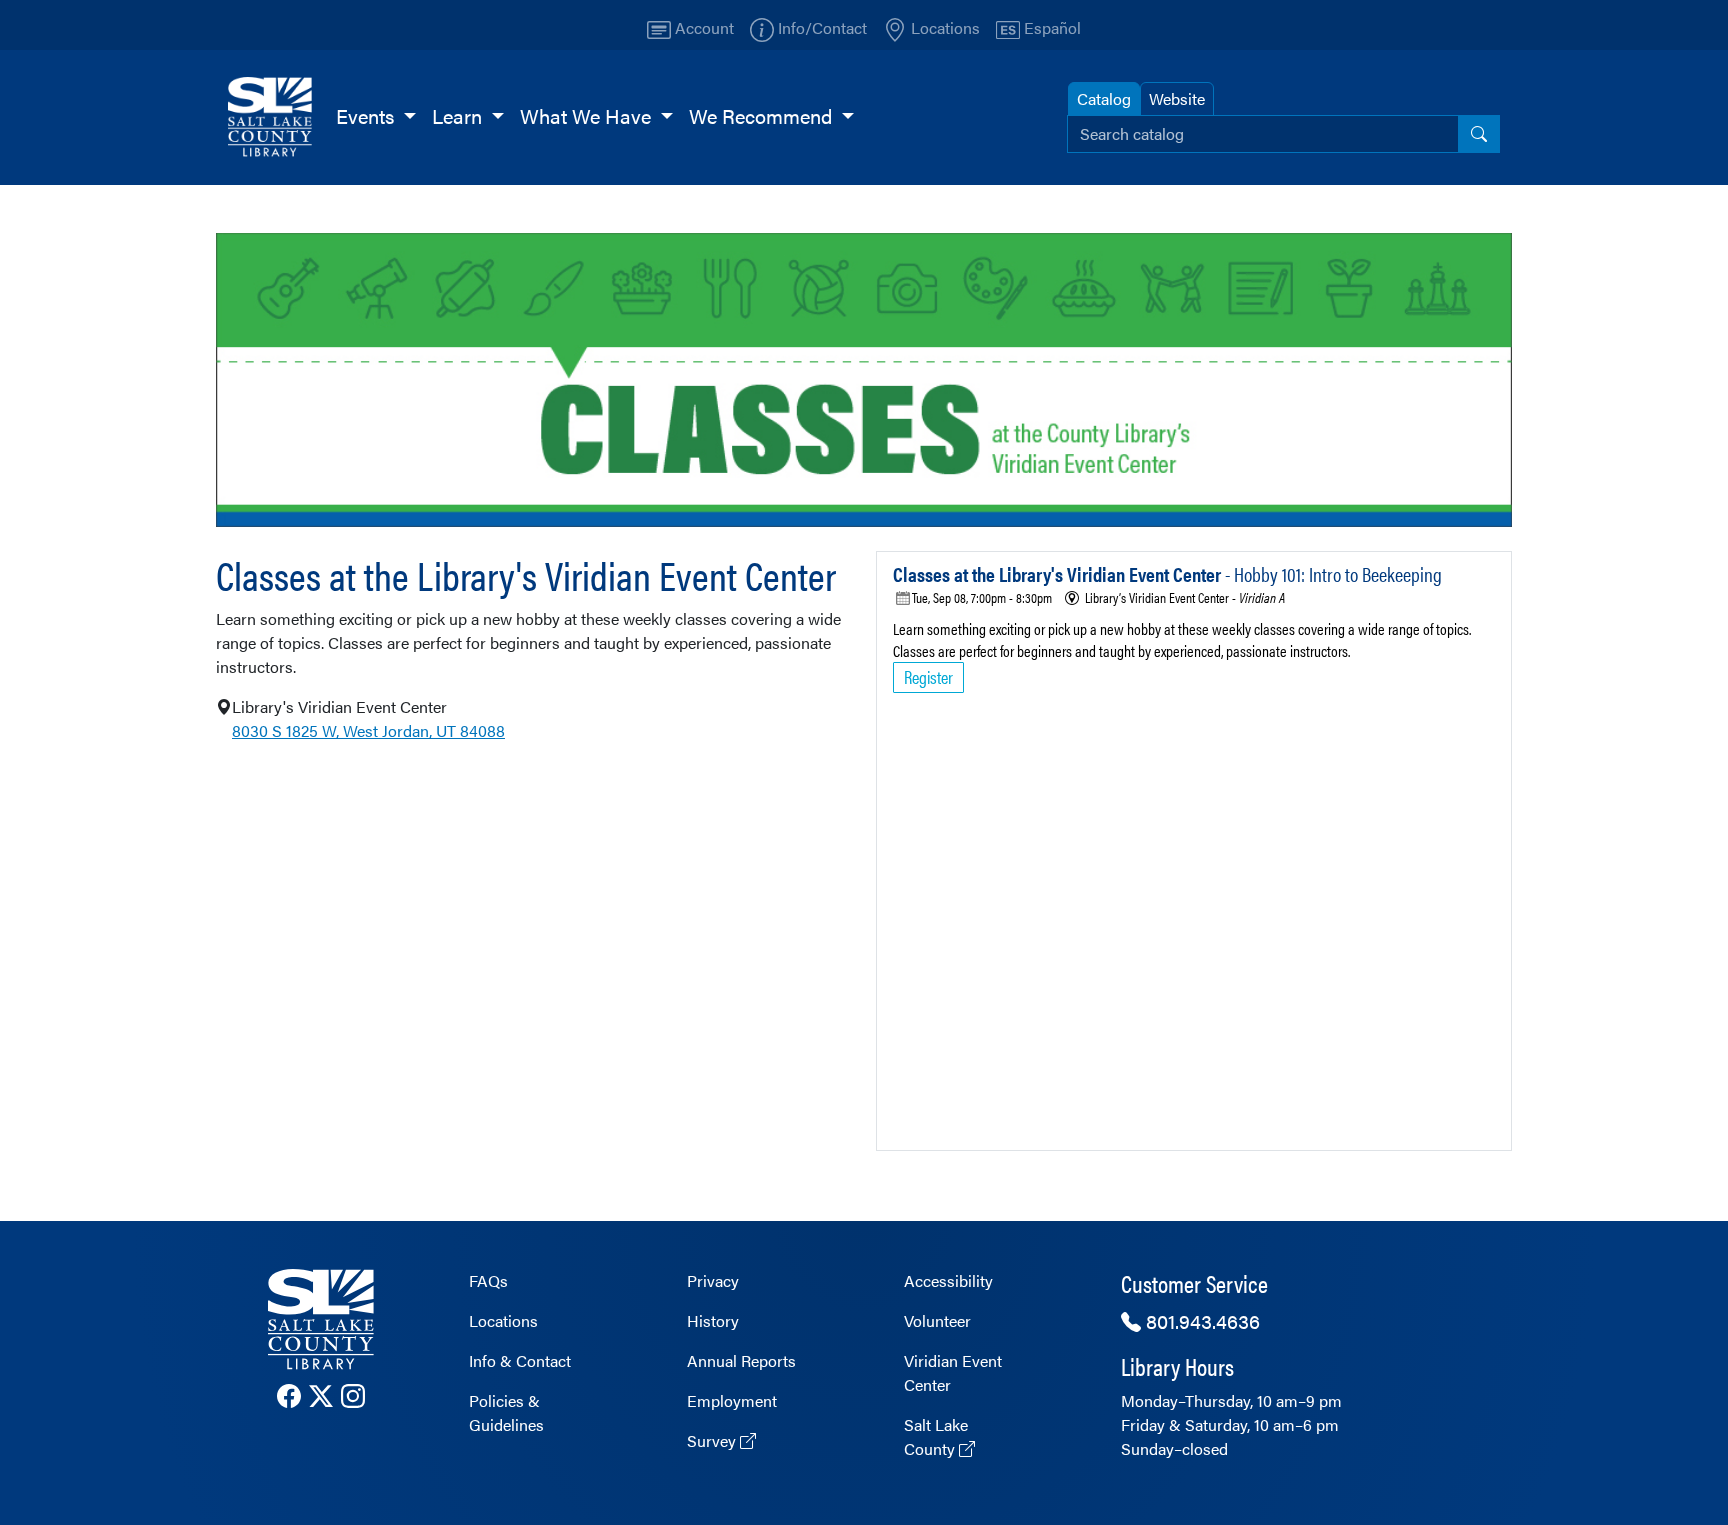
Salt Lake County (936, 1436)
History (713, 1320)
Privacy (713, 1280)
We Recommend (763, 115)
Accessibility (948, 1280)
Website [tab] (1177, 98)
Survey (713, 1440)
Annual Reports (741, 1360)
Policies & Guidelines (506, 1412)
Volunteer (937, 1320)
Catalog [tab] (1104, 98)
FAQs (488, 1280)
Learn (459, 115)
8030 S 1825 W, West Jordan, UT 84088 (368, 730)
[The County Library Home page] (320, 1319)
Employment (732, 1400)
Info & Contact (520, 1360)
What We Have (588, 115)
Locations (503, 1320)
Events (367, 115)
